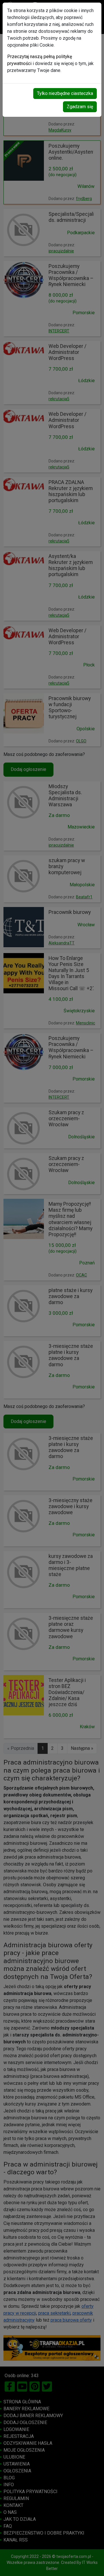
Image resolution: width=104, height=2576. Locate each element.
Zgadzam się (80, 107)
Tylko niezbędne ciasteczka (65, 93)
